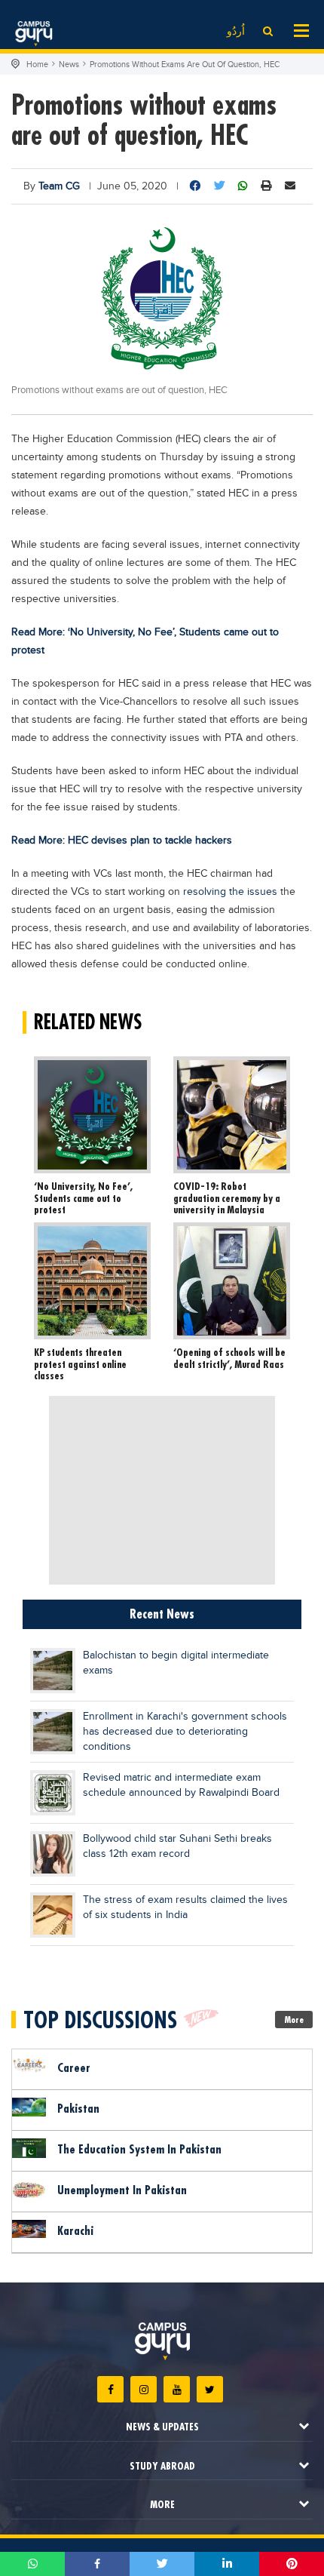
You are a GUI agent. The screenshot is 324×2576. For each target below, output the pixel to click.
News (69, 65)
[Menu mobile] (301, 29)
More (294, 2020)
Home (37, 65)
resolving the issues (229, 892)
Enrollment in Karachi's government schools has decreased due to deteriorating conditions (185, 1732)
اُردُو (236, 32)
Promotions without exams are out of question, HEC (185, 65)
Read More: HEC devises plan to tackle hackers (122, 841)
